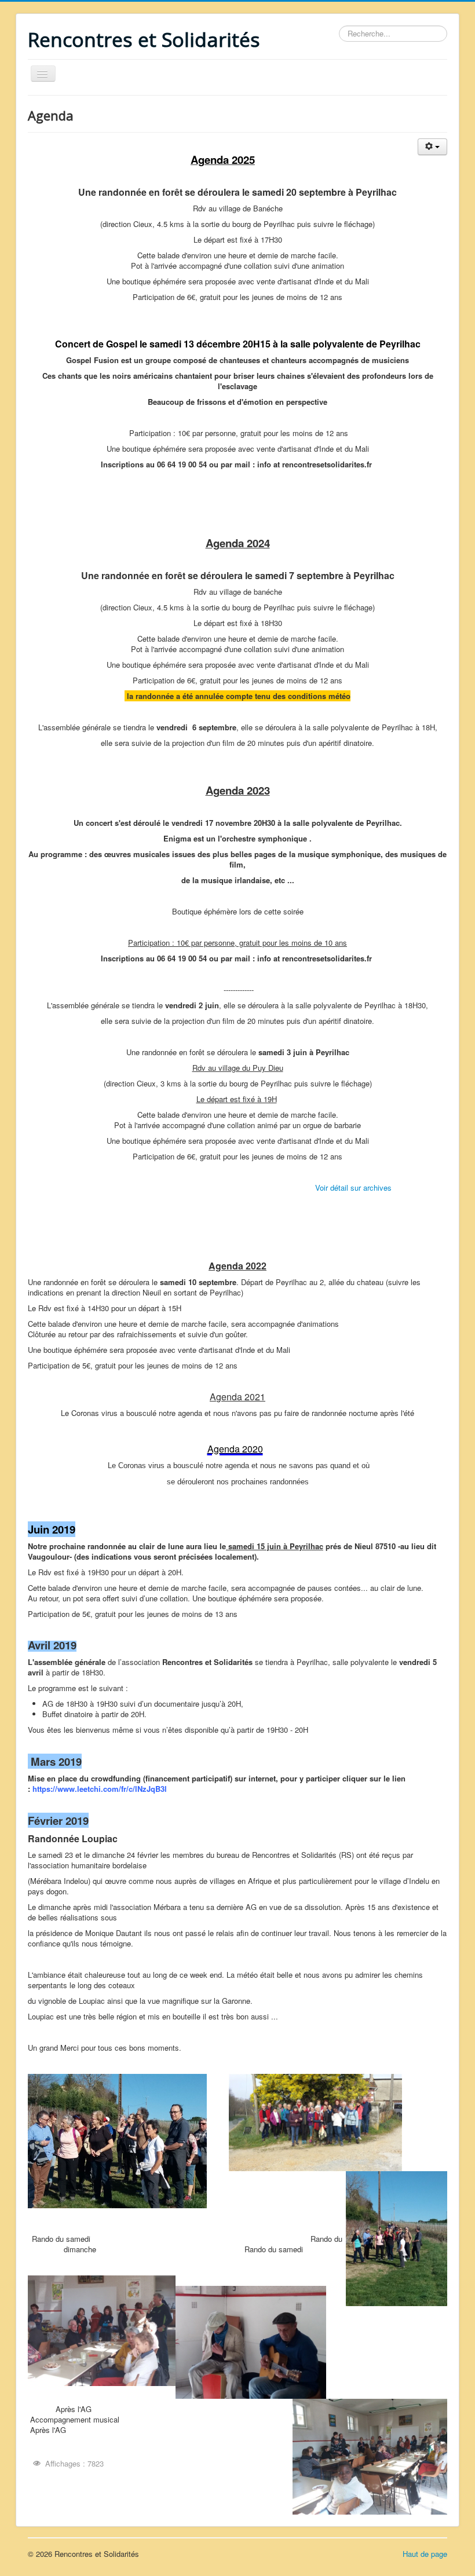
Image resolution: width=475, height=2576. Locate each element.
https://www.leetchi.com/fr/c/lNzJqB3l (100, 1789)
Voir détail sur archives (353, 1188)
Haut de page (425, 2554)
